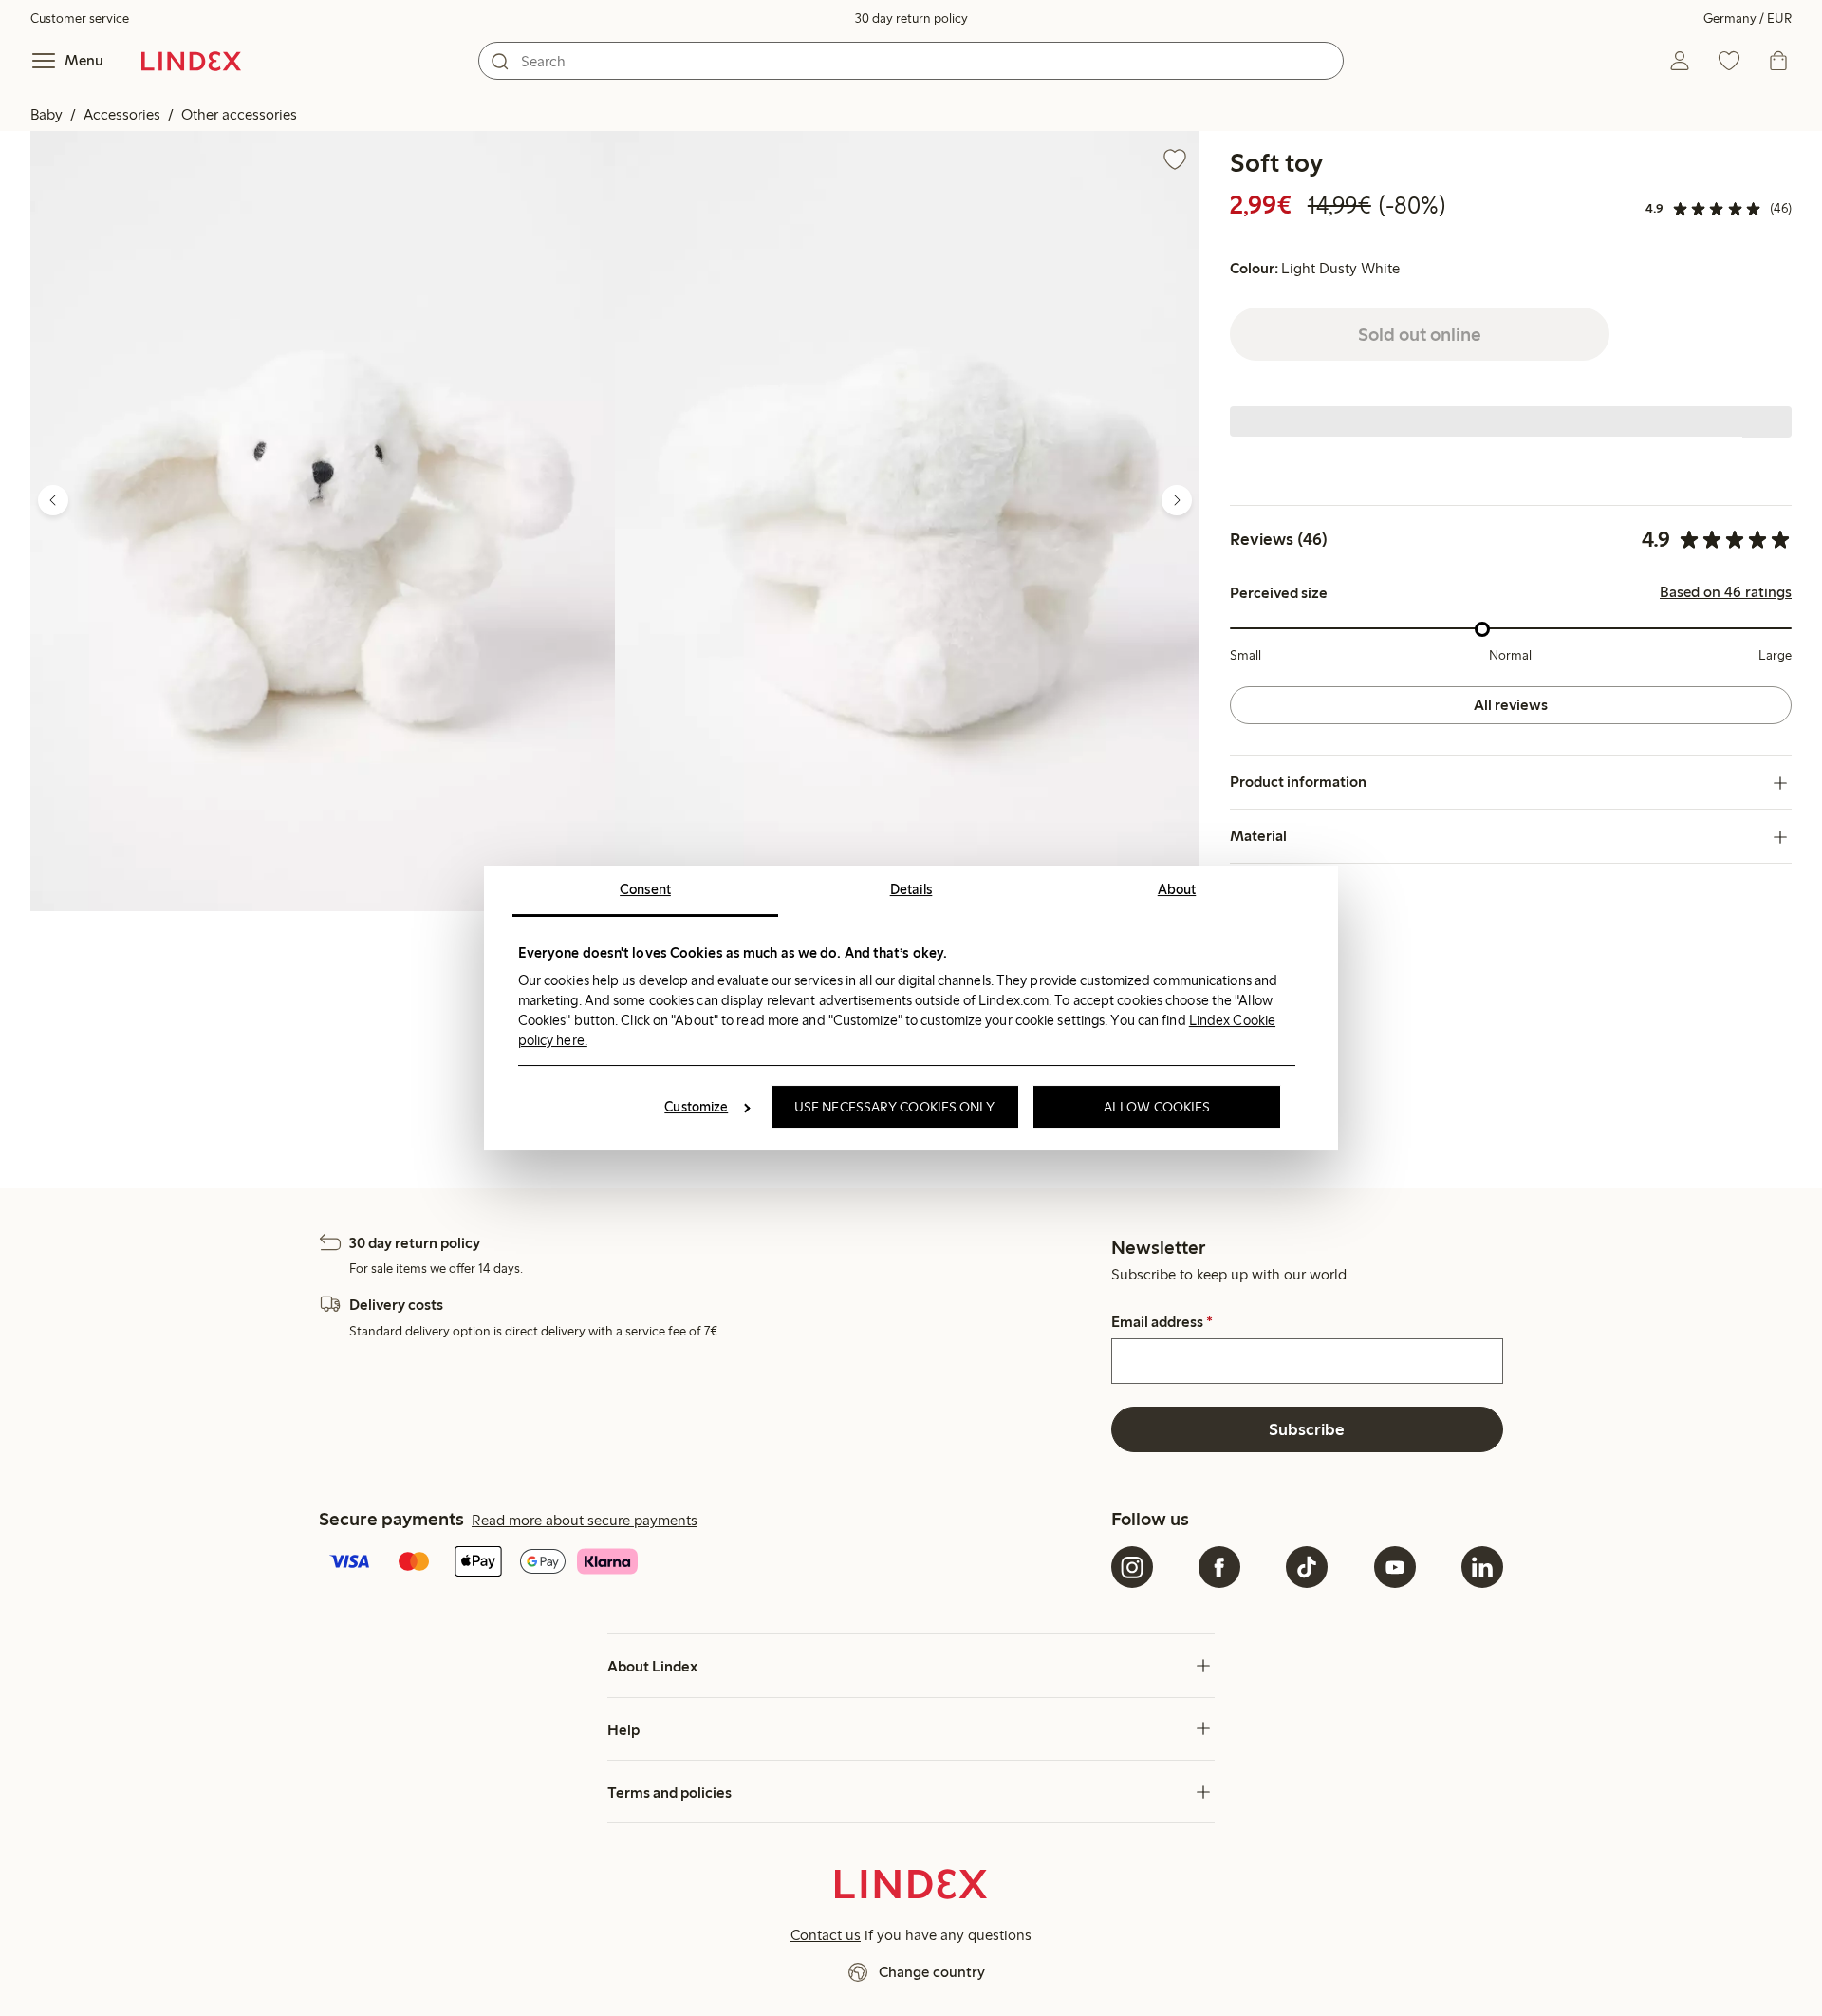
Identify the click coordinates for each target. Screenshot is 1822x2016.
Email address (1162, 1322)
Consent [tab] (645, 889)
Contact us (826, 1935)
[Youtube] (1395, 1567)
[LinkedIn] (1482, 1567)
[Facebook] (1219, 1567)
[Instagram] (1132, 1567)
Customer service (80, 19)
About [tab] (1177, 889)
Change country (932, 1972)
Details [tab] (911, 889)
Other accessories (239, 114)
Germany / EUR (1748, 19)
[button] (323, 521)
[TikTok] (1307, 1567)
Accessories (122, 114)
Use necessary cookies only (895, 1107)
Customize (696, 1107)
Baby (46, 114)
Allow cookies (1157, 1107)
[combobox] (911, 61)
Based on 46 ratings (1726, 593)
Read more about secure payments (585, 1520)
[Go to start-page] (191, 61)
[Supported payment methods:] (711, 1563)
